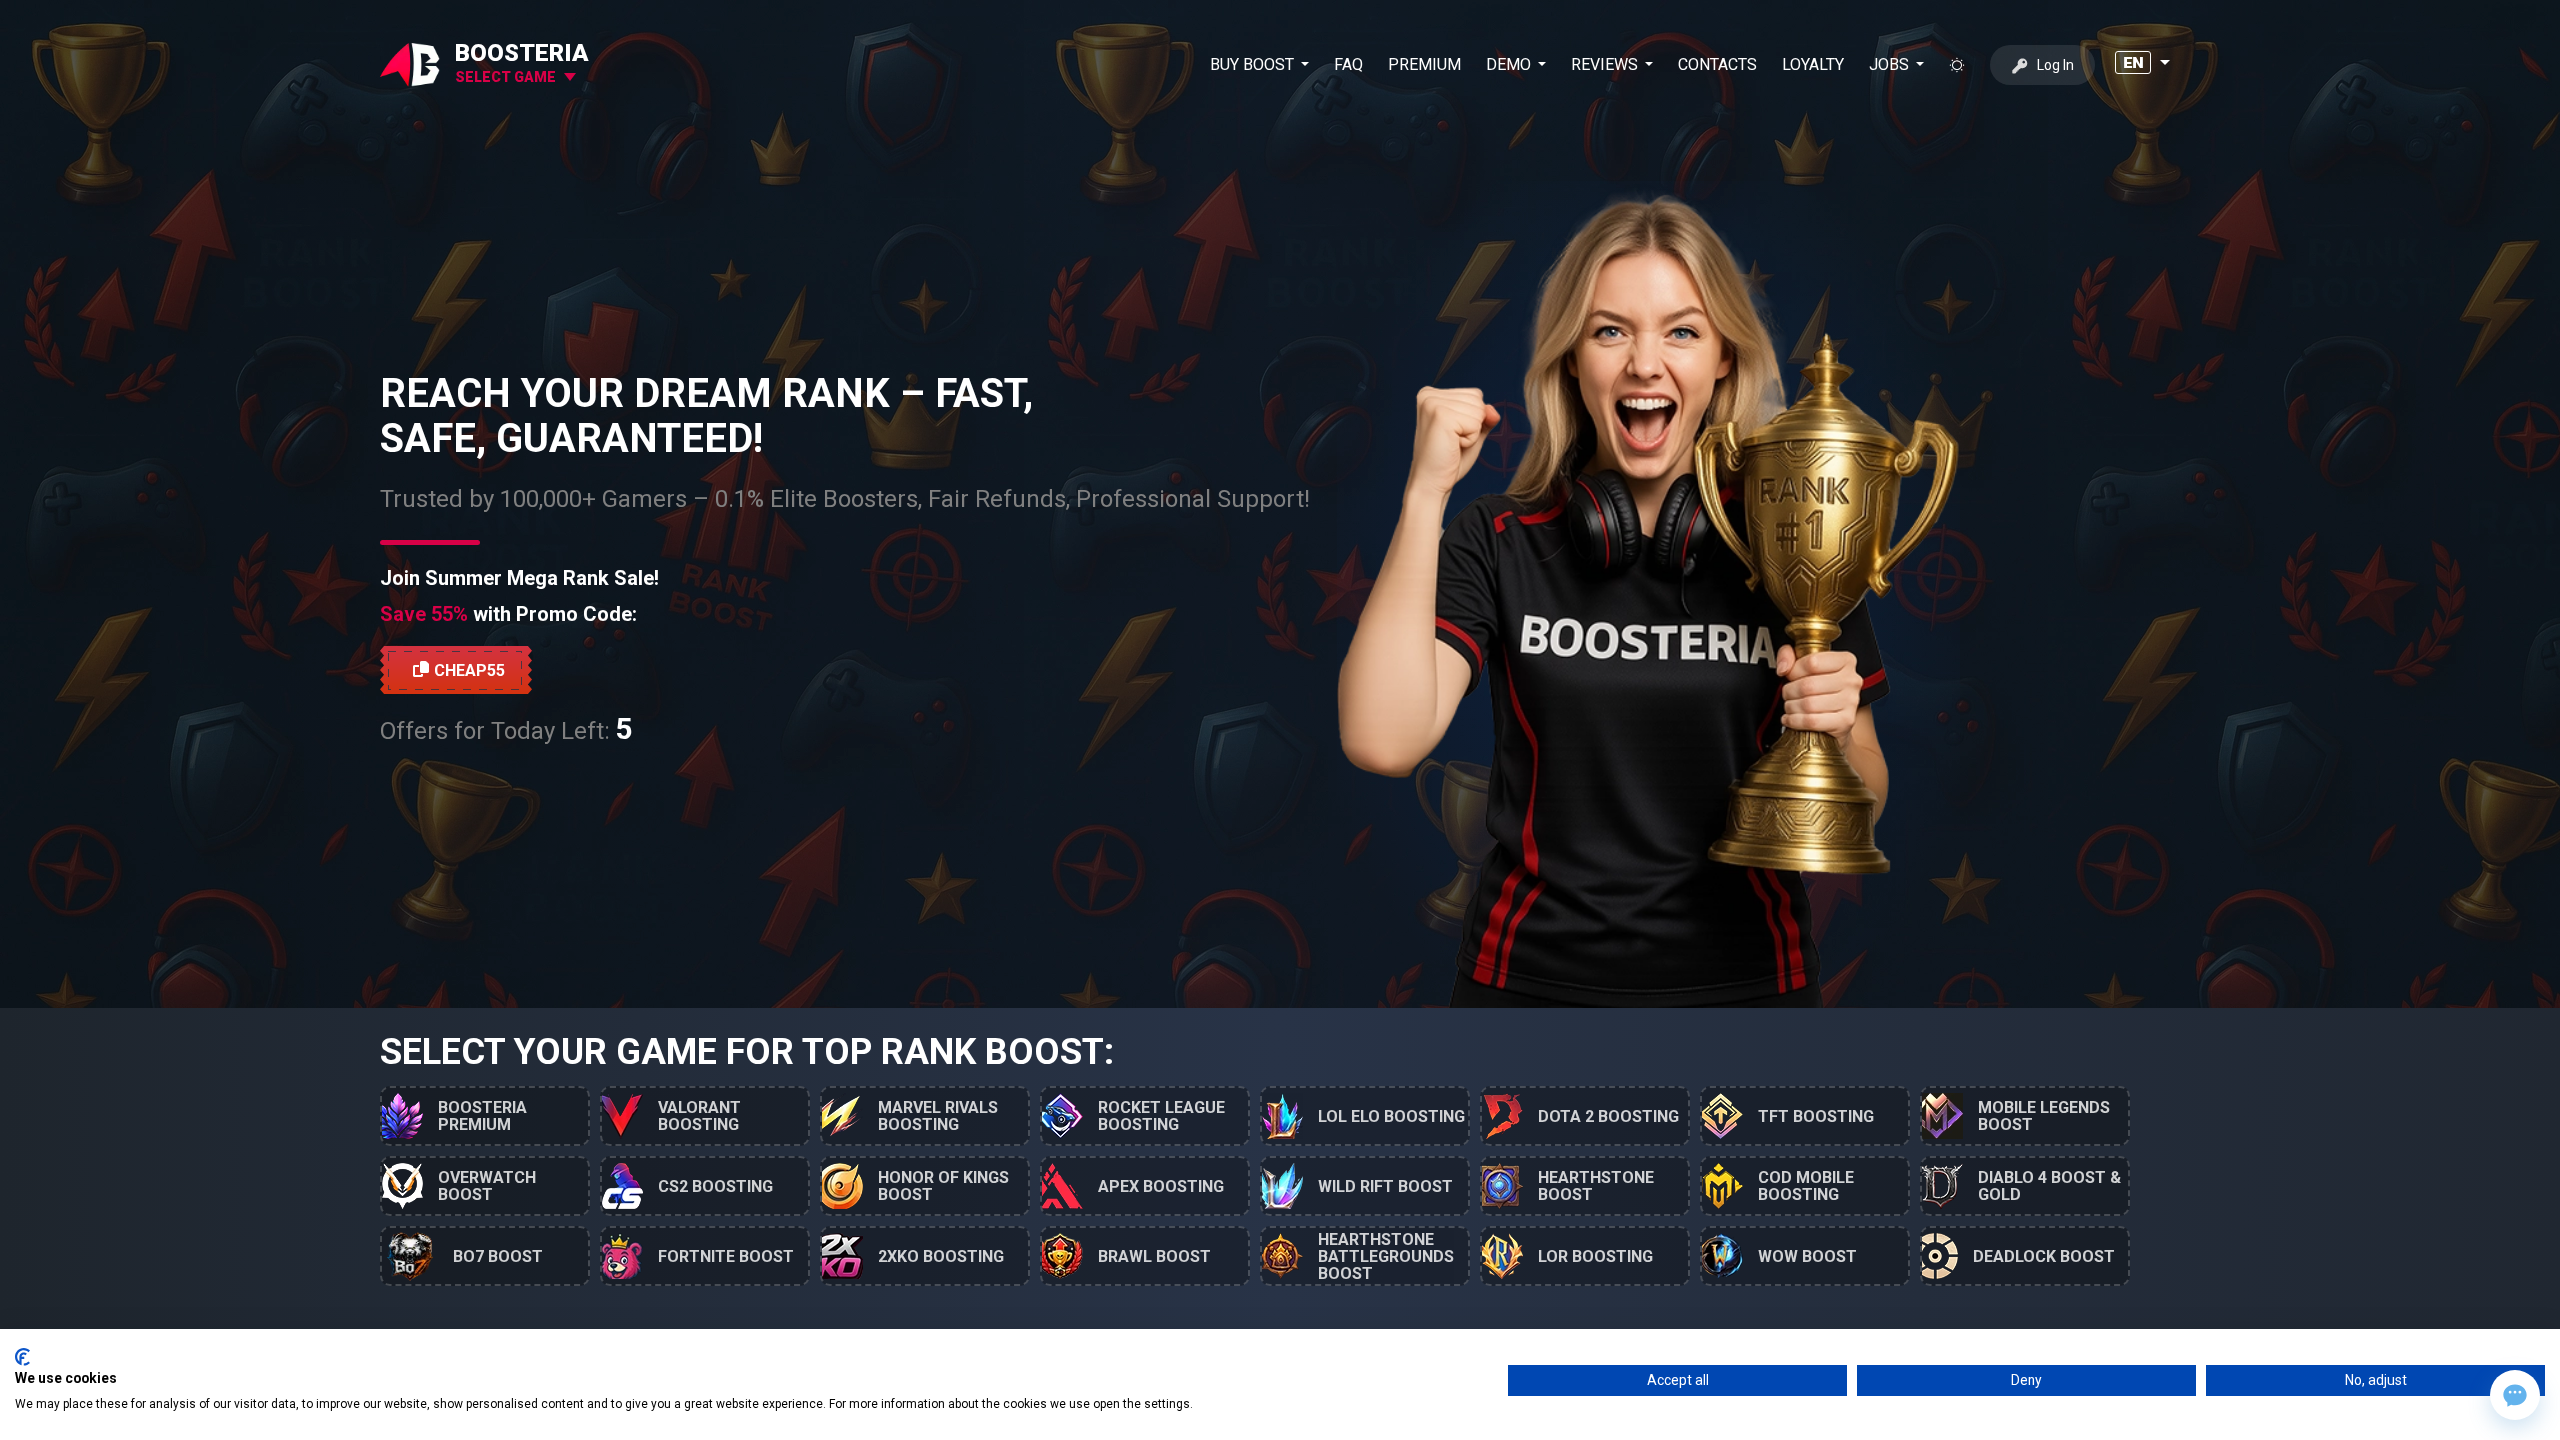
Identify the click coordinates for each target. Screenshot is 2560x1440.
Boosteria (522, 53)
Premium (1424, 64)
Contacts (1717, 64)
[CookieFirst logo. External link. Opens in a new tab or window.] (22, 1357)
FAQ (1348, 64)
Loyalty (1813, 64)
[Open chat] (2515, 1395)
